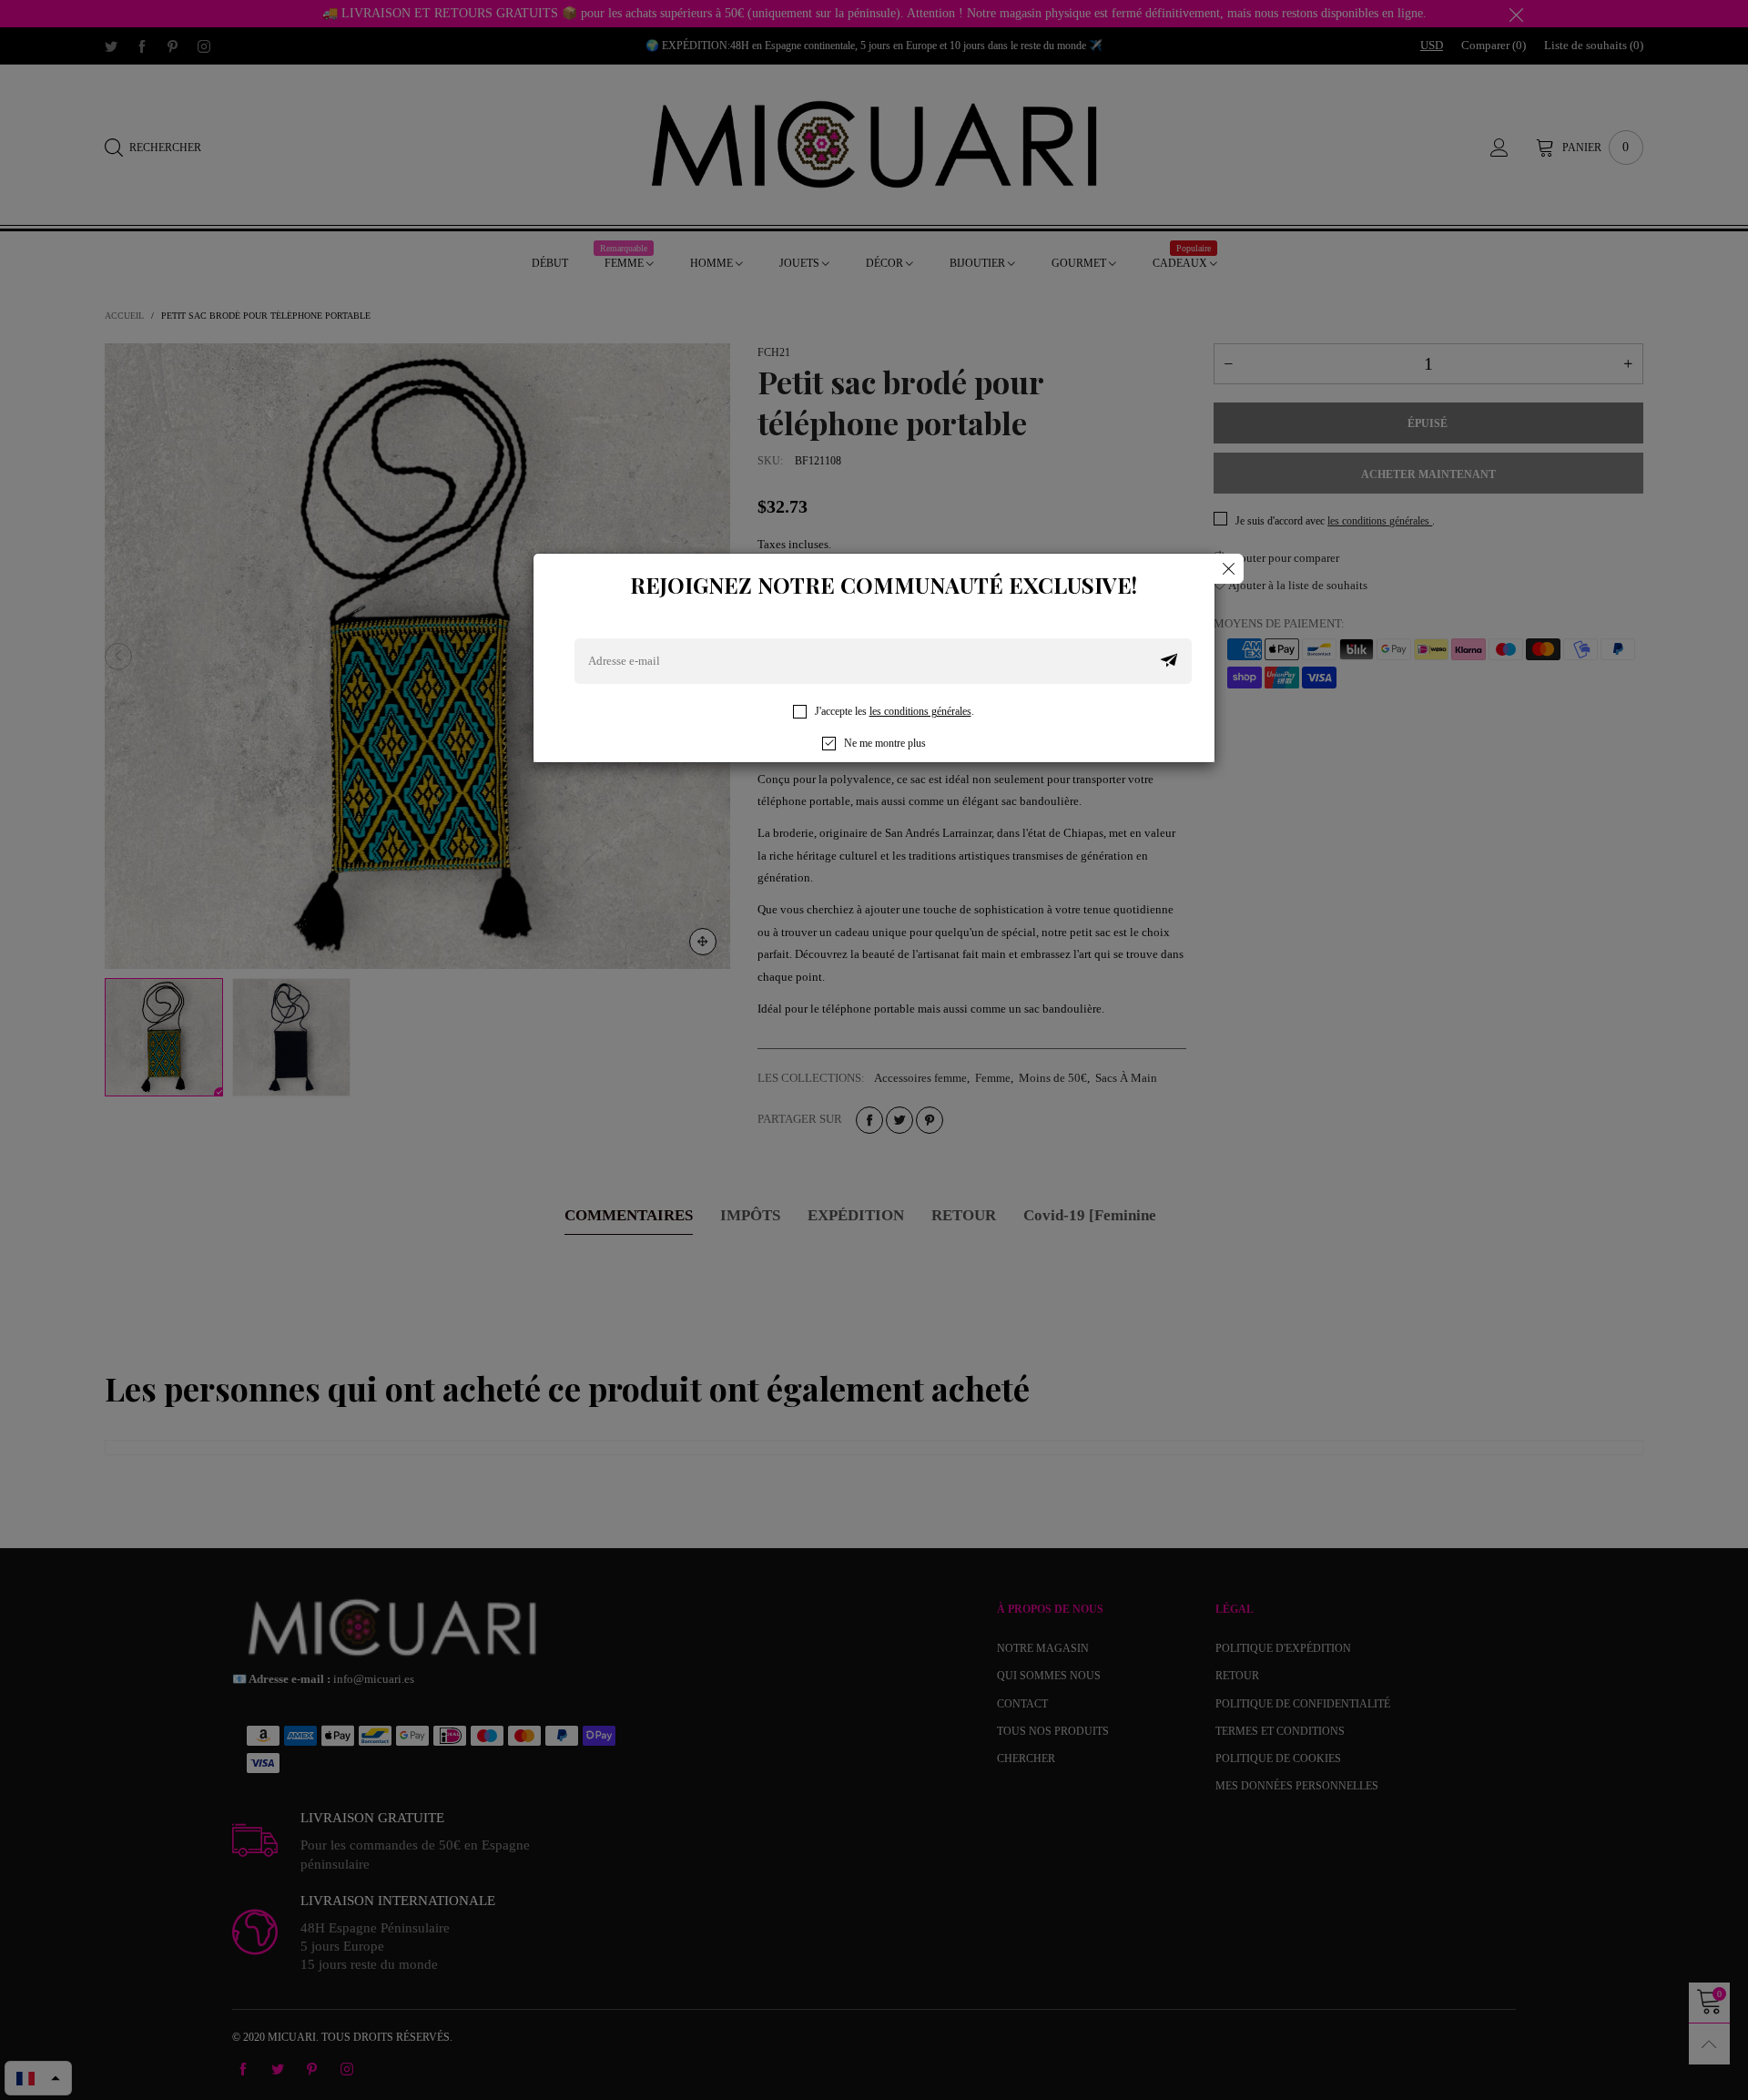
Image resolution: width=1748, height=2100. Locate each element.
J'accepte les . (894, 711)
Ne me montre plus (885, 743)
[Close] (1229, 569)
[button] (1169, 661)
